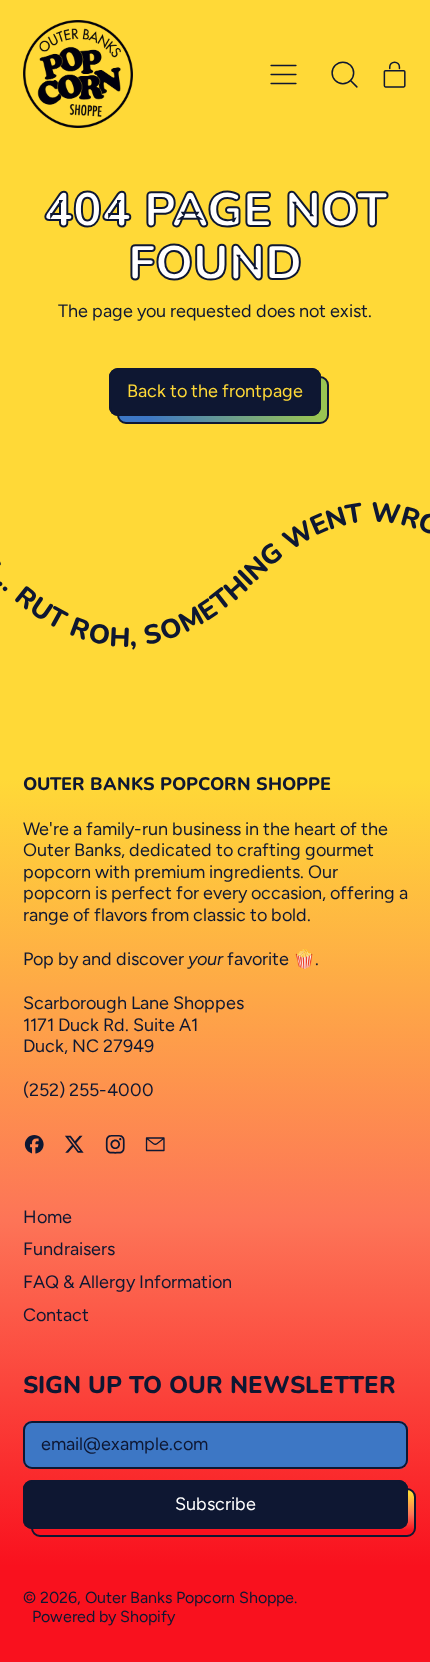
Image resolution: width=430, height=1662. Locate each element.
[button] (345, 74)
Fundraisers (69, 1249)
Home (47, 1217)
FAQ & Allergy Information (127, 1282)
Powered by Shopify (103, 1616)
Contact (56, 1315)
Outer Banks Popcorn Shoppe (189, 1597)
